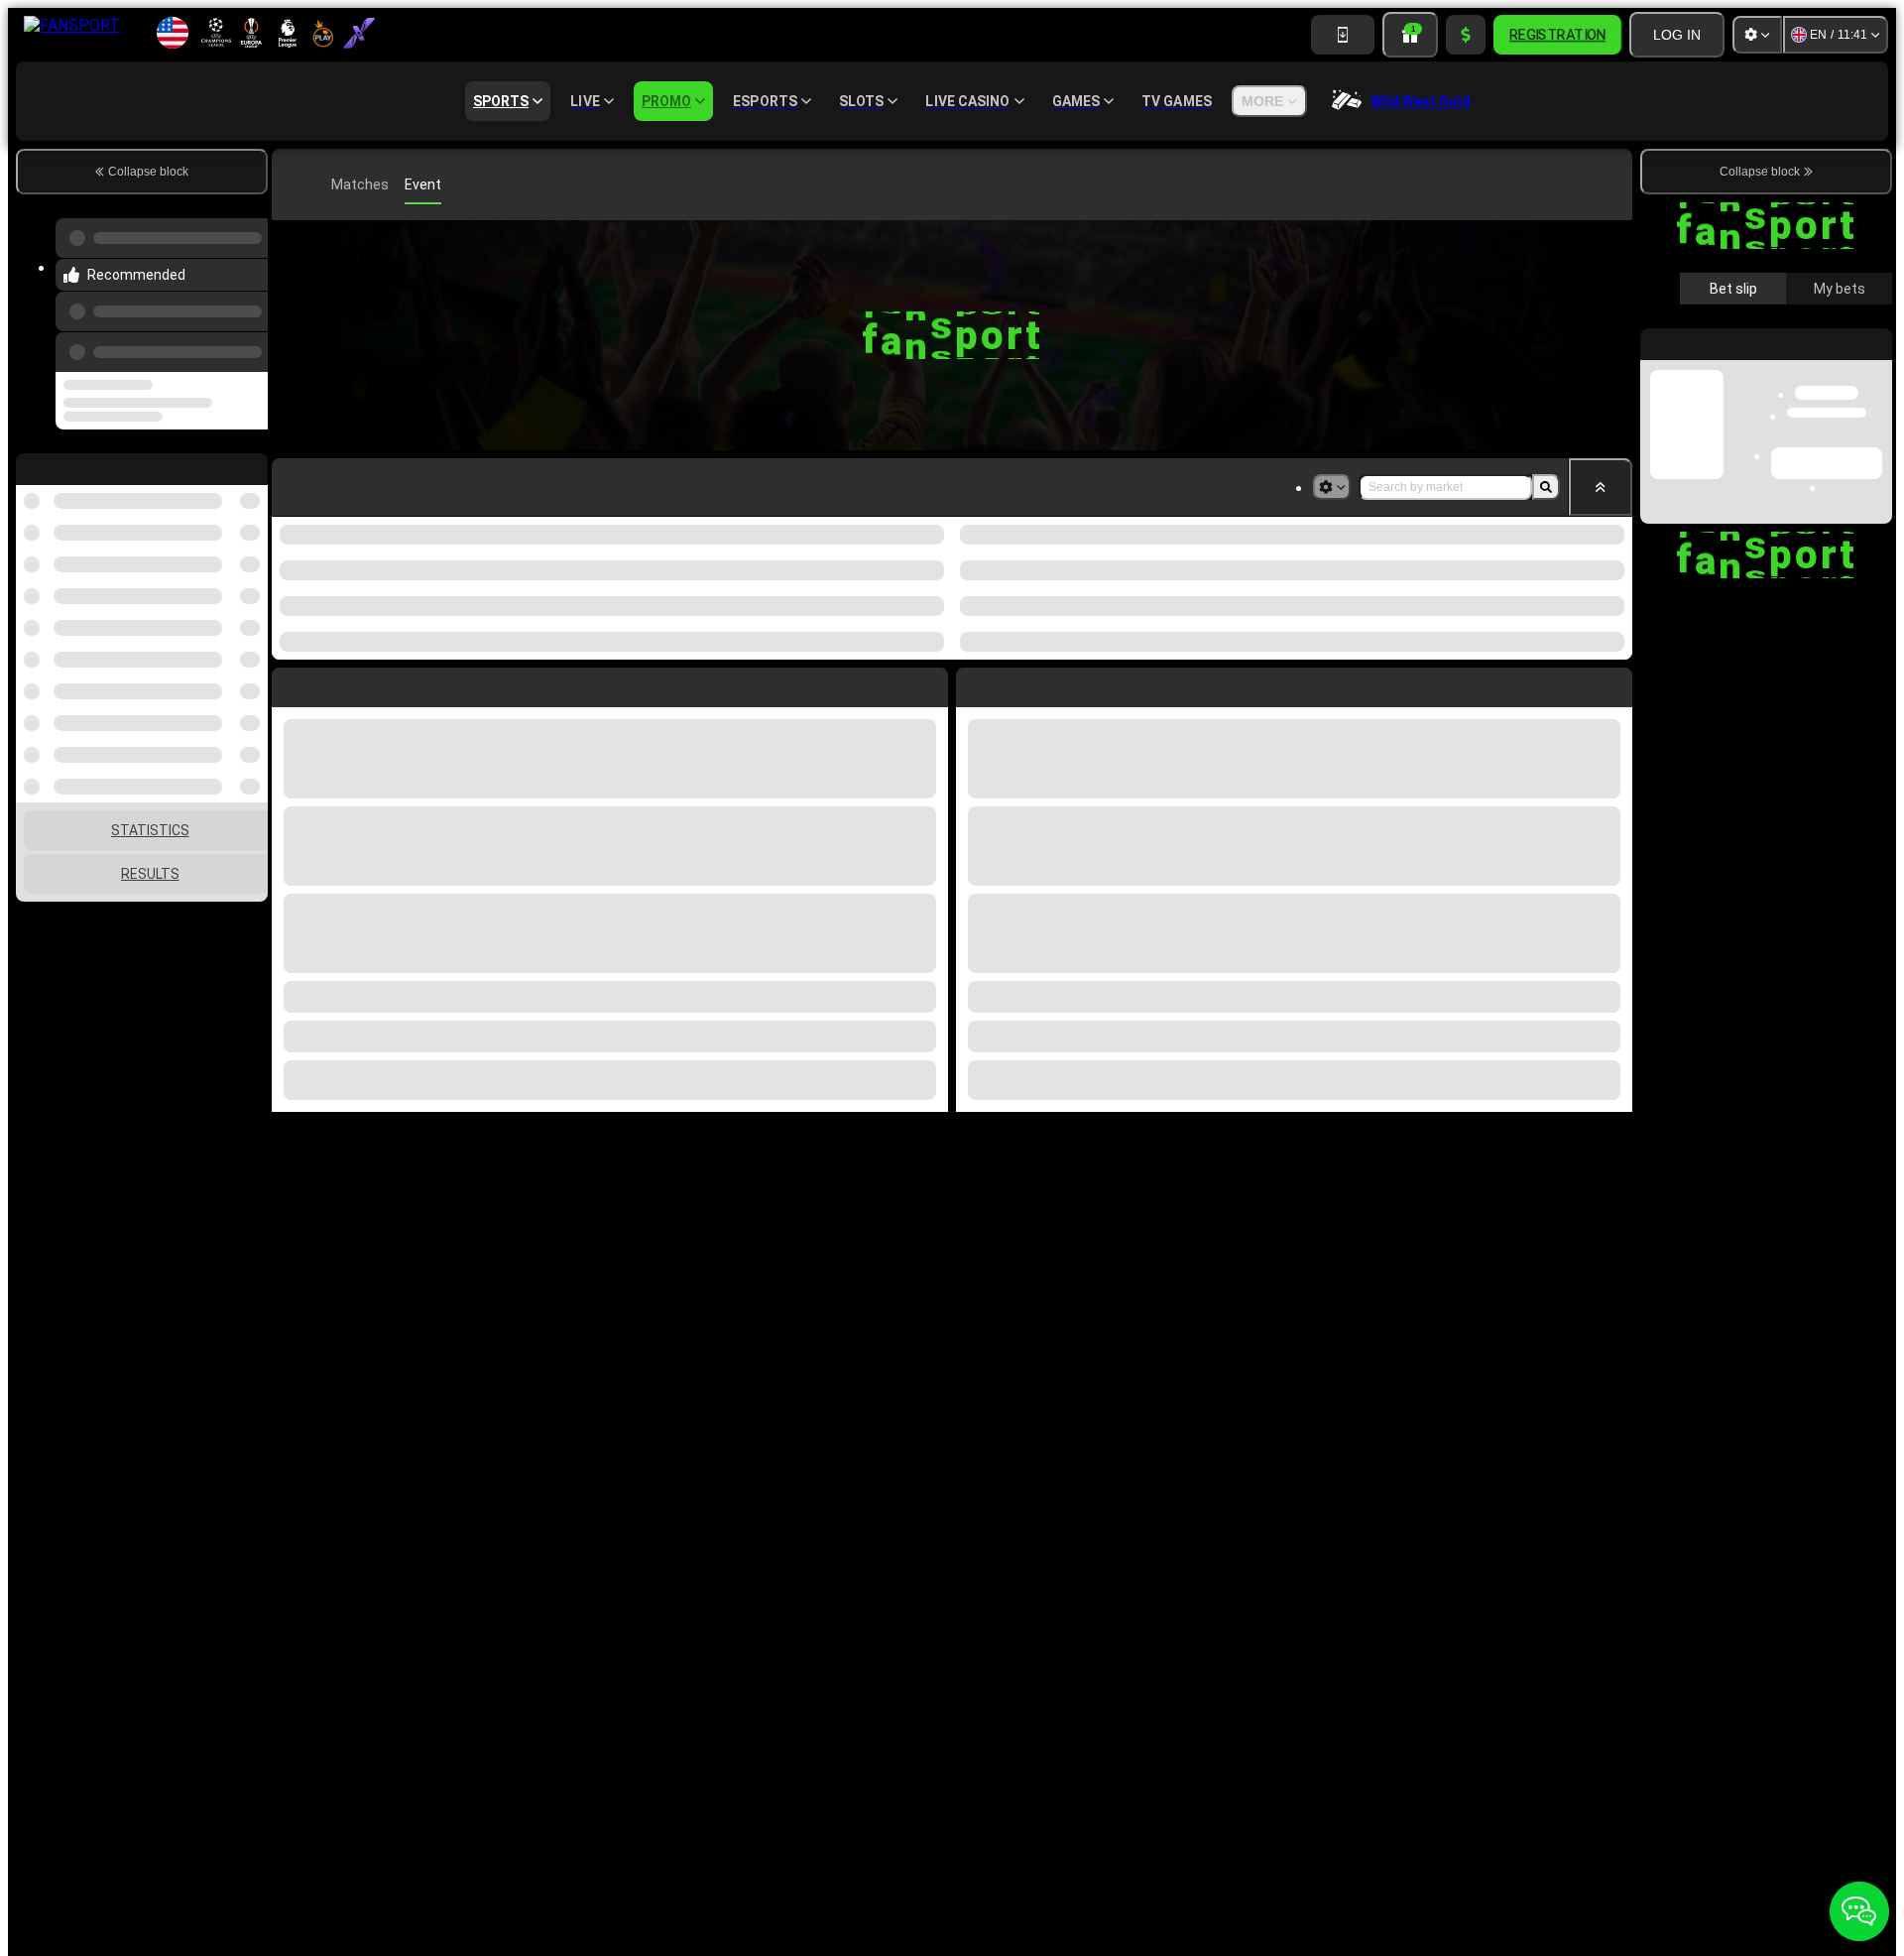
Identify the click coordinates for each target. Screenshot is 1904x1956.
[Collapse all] (1601, 487)
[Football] (321, 184)
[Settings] (1757, 35)
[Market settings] (1332, 487)
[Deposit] (1466, 35)
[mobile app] (1343, 35)
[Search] (1614, 184)
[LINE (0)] (292, 184)
